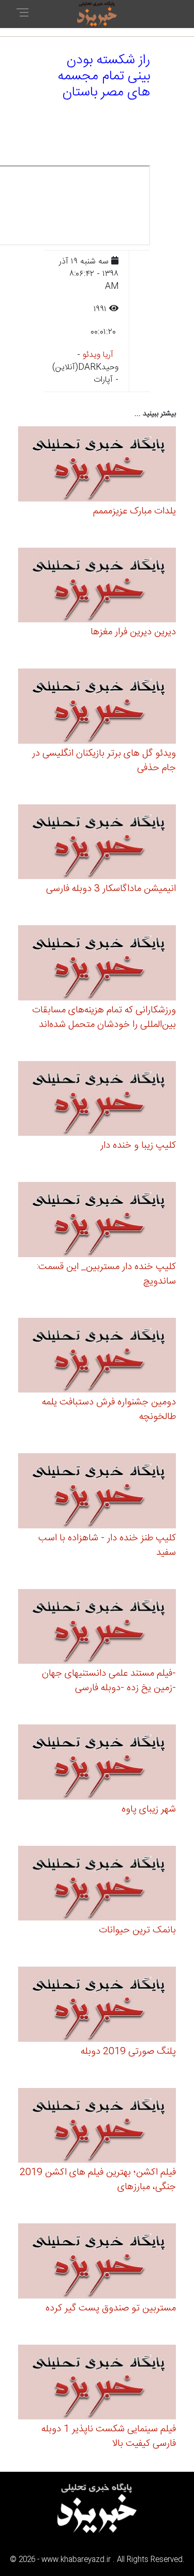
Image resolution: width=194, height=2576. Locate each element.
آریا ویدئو (98, 355)
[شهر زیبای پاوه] (97, 1764)
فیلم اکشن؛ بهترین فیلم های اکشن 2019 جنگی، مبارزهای (98, 2180)
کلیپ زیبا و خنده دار (138, 1146)
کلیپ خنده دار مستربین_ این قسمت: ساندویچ (106, 1274)
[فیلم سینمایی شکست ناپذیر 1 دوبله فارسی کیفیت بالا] (97, 2384)
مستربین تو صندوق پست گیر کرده (111, 2308)
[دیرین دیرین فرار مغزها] (97, 587)
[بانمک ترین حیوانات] (97, 1885)
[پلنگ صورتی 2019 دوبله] (97, 2006)
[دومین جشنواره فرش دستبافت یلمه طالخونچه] (97, 1357)
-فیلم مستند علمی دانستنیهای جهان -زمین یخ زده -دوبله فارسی (109, 1681)
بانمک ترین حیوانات (137, 1930)
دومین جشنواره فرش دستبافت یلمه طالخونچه (109, 1410)
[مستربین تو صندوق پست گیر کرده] (97, 2262)
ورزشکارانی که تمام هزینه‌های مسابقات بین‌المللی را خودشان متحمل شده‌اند (104, 1018)
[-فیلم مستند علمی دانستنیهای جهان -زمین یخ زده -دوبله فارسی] (97, 1628)
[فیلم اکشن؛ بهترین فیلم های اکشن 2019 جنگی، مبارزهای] (97, 2127)
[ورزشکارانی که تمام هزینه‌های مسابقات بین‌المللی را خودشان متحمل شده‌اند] (97, 964)
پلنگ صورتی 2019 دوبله (128, 2052)
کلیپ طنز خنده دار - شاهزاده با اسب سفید (107, 1545)
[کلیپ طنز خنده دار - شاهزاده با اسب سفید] (97, 1492)
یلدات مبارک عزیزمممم (135, 511)
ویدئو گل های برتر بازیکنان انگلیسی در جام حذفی (104, 761)
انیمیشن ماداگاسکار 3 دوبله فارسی (111, 889)
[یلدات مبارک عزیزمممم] (97, 465)
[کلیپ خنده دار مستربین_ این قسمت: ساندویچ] (97, 1221)
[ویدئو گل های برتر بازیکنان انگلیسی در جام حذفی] (97, 708)
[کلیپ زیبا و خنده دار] (97, 1100)
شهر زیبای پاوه (149, 1809)
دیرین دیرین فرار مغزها (133, 632)
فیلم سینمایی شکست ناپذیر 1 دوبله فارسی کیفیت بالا (109, 2436)
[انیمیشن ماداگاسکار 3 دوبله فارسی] (97, 844)
